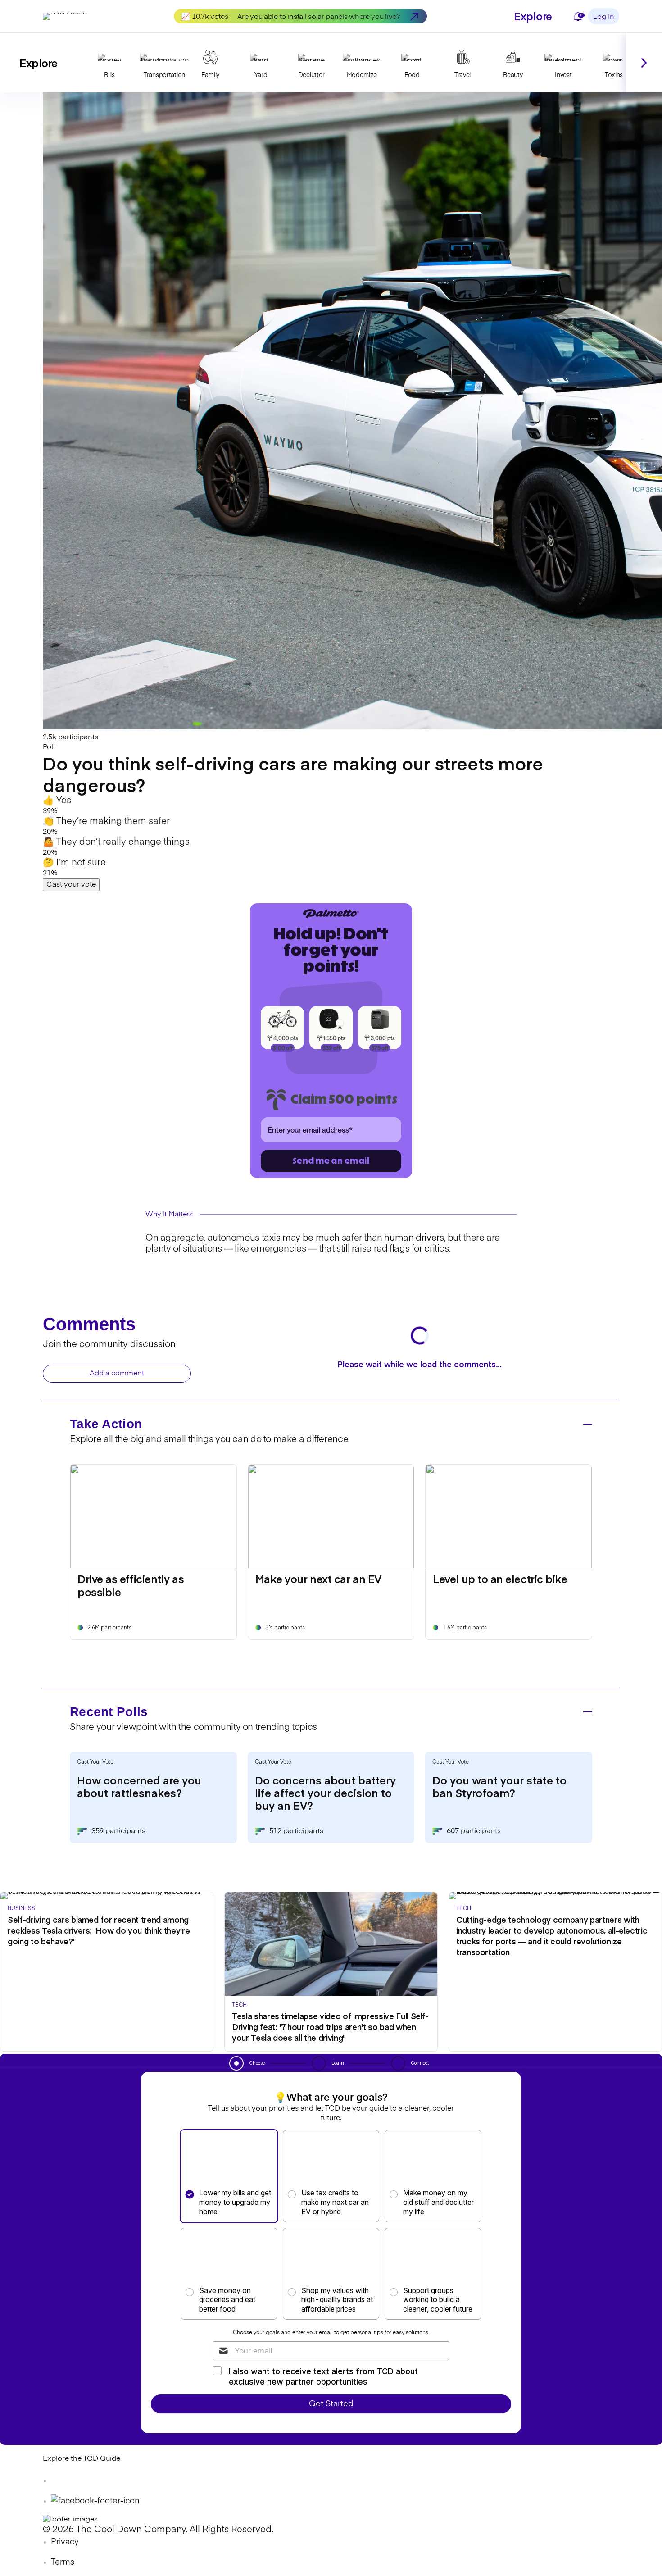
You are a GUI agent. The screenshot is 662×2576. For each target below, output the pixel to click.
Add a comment (117, 1374)
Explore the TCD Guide (82, 2459)
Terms (63, 2562)
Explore (533, 16)
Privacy (65, 2542)
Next (644, 63)
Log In (604, 17)
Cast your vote (71, 885)
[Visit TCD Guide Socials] (61, 2481)
